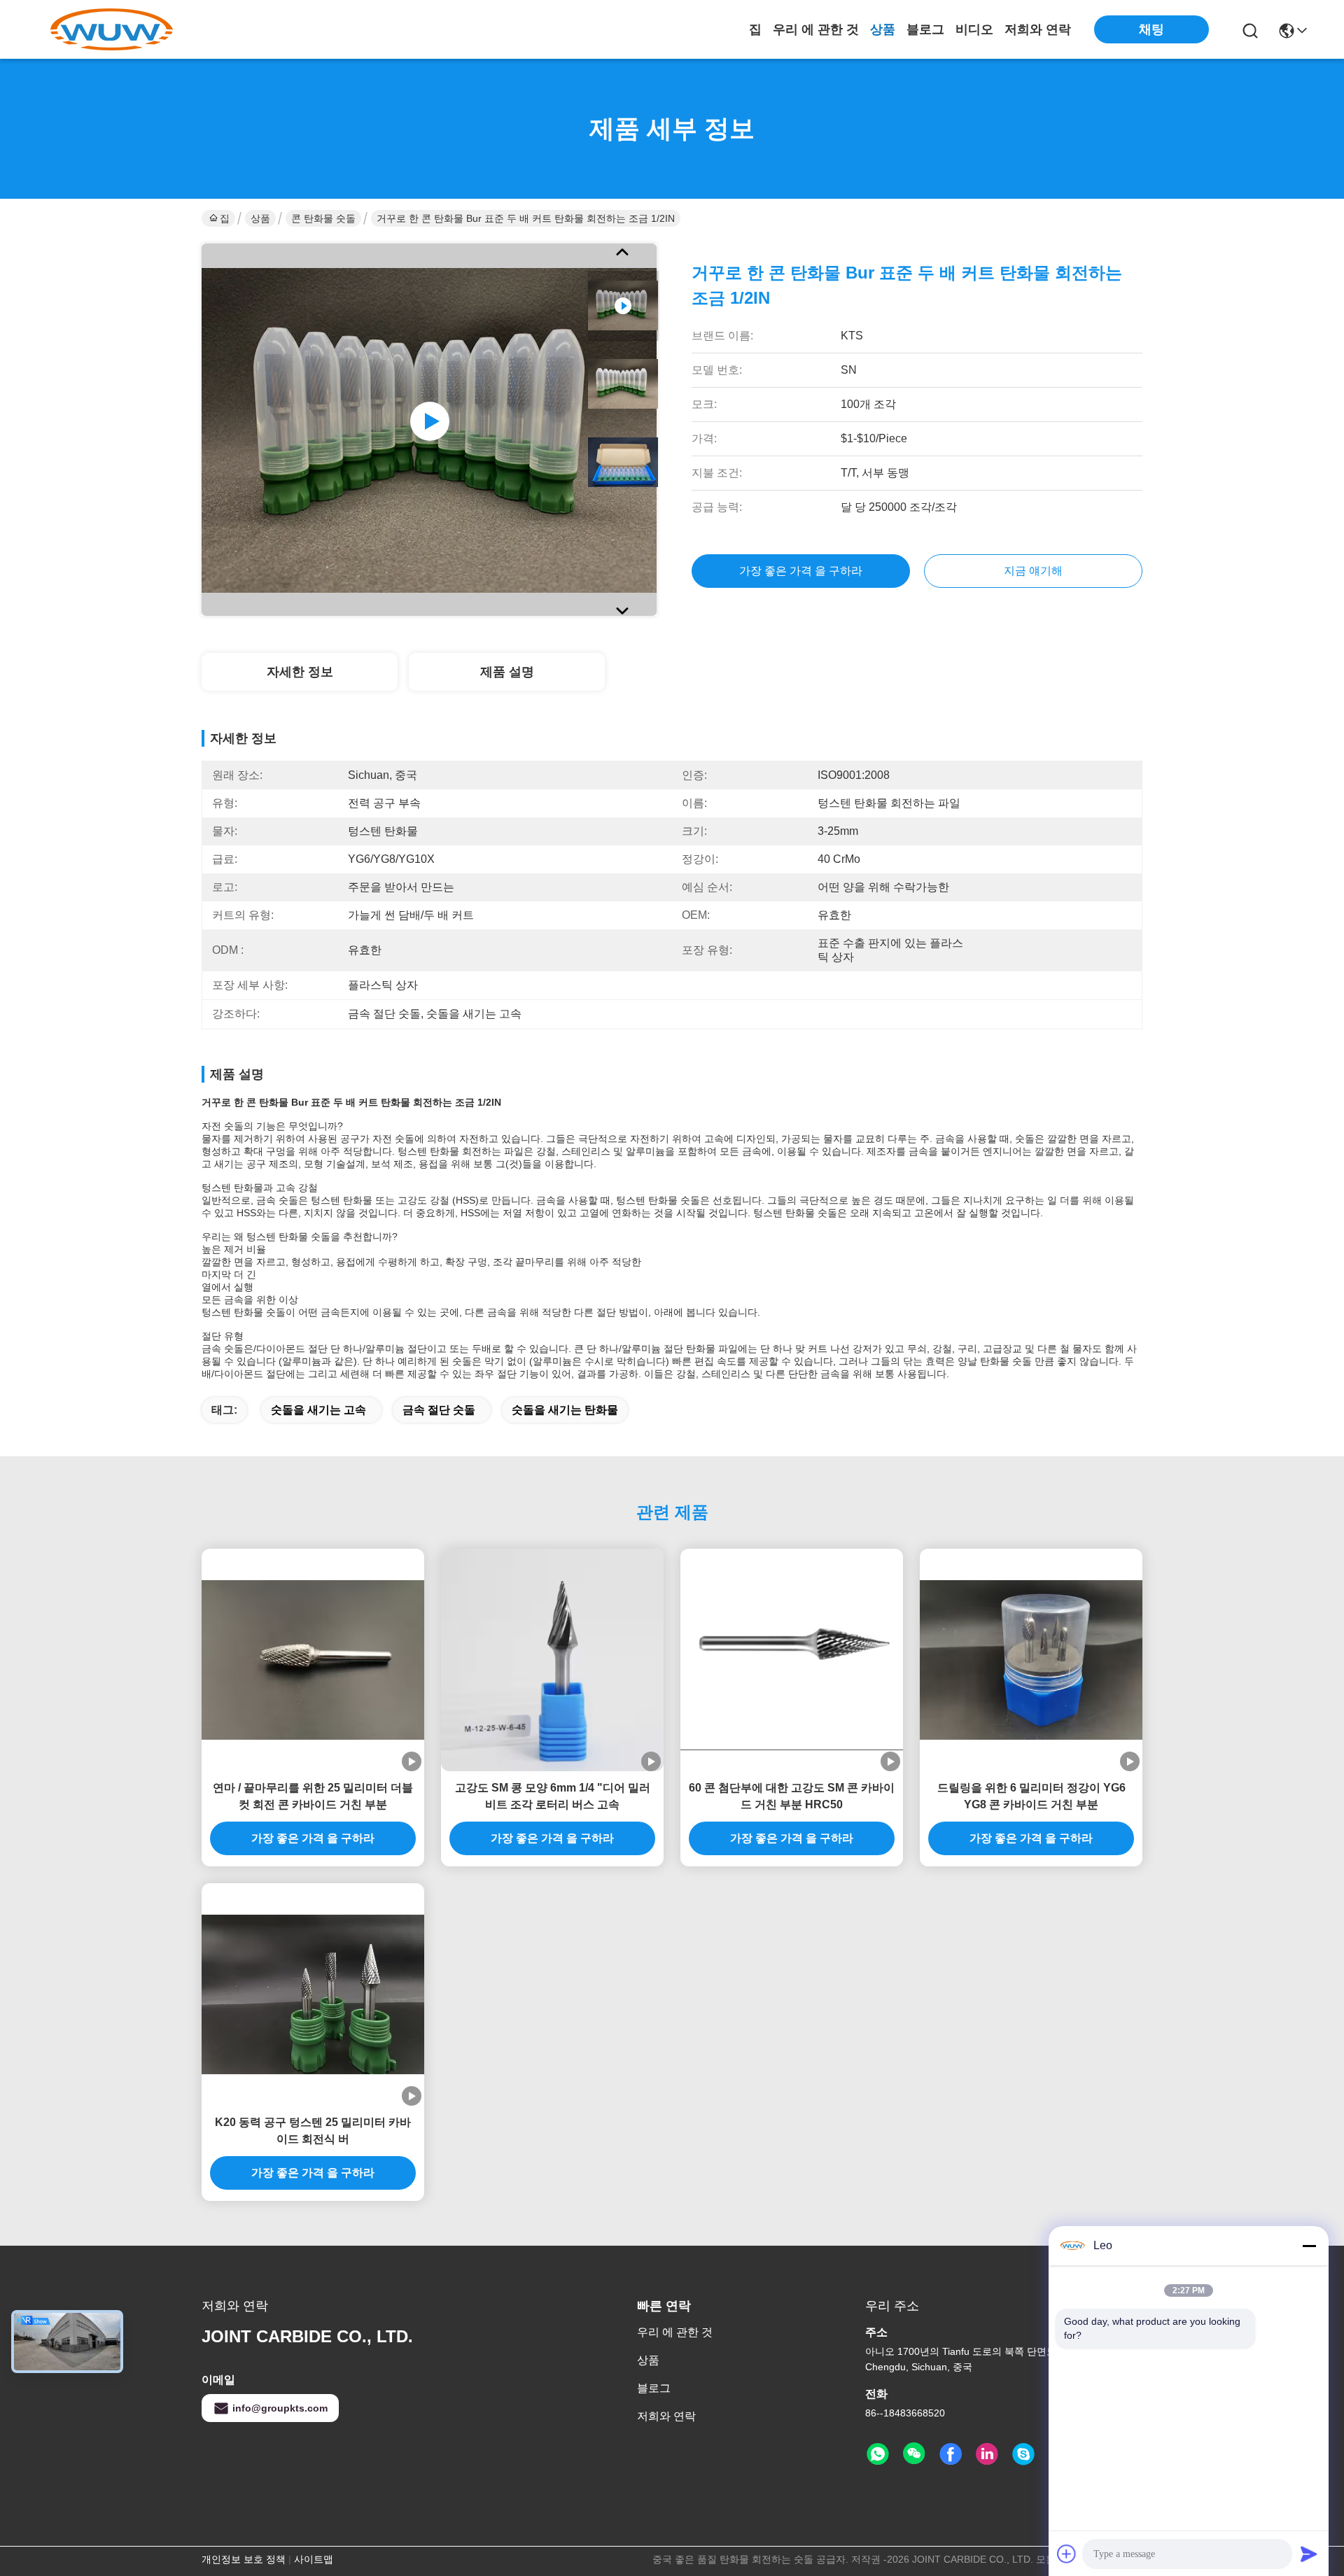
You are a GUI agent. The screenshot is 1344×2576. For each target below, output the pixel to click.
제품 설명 (507, 672)
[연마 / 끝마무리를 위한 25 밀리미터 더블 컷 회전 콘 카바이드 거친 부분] (313, 1660)
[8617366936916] (878, 2454)
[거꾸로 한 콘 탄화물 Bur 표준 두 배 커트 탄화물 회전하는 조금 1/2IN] (429, 430)
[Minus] (1309, 2246)
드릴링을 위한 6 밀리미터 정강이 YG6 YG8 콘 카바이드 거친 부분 (1031, 1796)
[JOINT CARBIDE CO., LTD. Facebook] (951, 2454)
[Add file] (1067, 2554)
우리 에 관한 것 (816, 29)
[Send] (1309, 2554)
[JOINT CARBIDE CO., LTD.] (112, 29)
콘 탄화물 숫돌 (323, 218)
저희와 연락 (1038, 29)
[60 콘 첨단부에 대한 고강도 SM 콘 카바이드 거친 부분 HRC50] (792, 1660)
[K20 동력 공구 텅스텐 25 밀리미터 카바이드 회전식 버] (313, 1994)
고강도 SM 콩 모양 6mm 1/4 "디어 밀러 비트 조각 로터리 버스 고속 (553, 1796)
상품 (883, 29)
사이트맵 (314, 2559)
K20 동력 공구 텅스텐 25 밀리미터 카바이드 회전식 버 (313, 2131)
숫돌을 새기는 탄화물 (565, 1410)
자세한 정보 (300, 672)
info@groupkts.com (280, 2408)
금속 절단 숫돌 (439, 1410)
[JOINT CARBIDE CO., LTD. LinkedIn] (987, 2454)
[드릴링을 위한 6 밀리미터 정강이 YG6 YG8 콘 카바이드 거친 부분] (1031, 1660)
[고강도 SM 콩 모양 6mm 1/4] (552, 1660)
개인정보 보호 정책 (244, 2559)
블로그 (925, 29)
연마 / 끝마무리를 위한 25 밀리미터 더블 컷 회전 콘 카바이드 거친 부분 (313, 1796)
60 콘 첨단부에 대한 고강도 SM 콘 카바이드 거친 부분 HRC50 (792, 1796)
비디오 (974, 29)
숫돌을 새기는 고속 (318, 1410)
